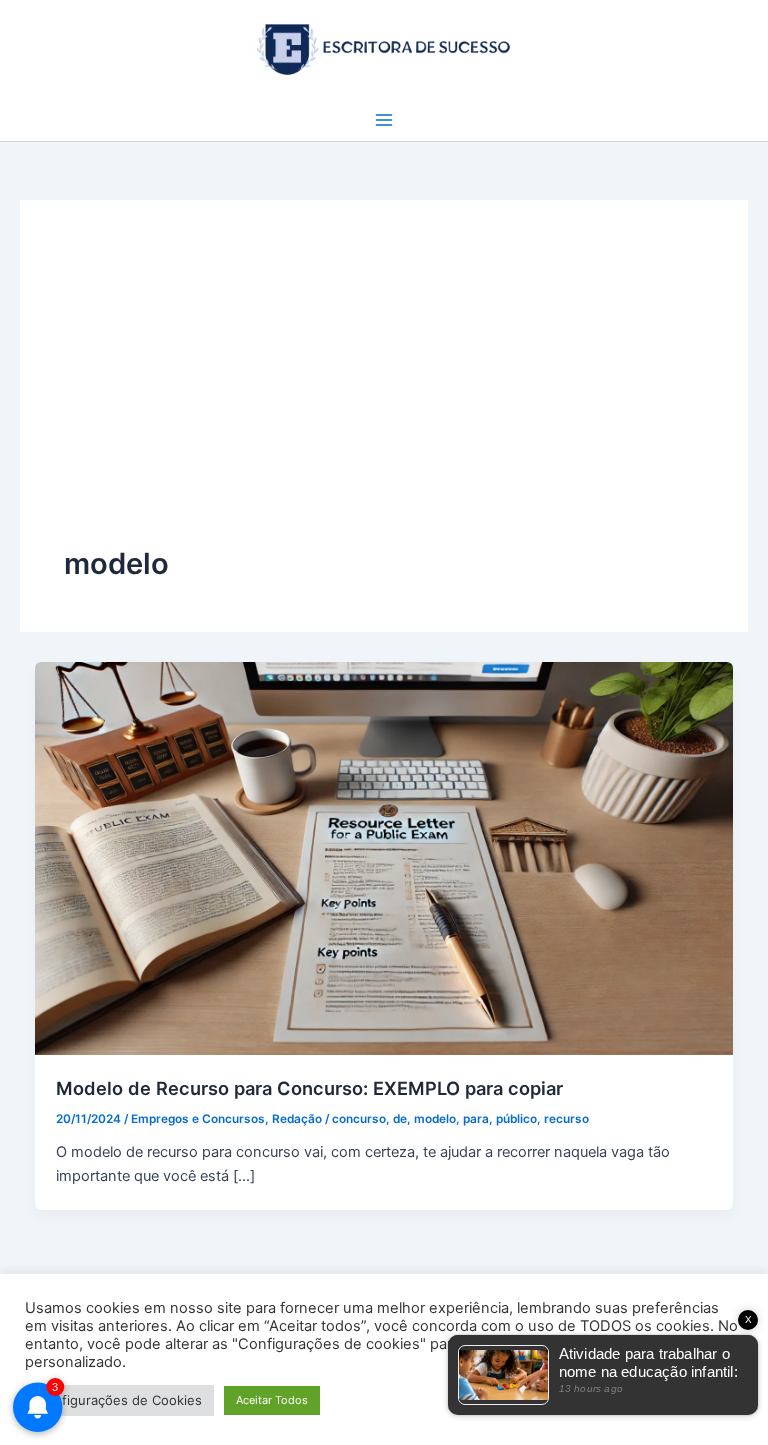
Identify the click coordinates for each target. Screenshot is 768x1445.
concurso (359, 1119)
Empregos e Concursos (198, 1119)
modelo (435, 1119)
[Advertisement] (384, 394)
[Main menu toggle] (384, 120)
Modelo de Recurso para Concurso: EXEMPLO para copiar (309, 1088)
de (400, 1119)
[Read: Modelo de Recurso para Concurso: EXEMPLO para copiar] (384, 857)
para (476, 1119)
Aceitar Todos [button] (272, 1400)
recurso (566, 1119)
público (516, 1119)
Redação (297, 1119)
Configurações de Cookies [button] (119, 1400)
